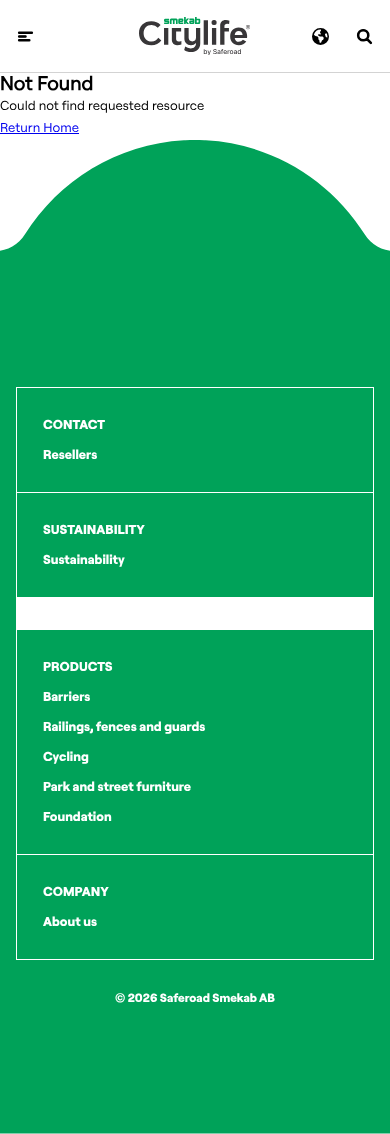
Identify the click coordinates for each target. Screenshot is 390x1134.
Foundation (77, 817)
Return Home (39, 128)
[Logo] (194, 36)
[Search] (364, 36)
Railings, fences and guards (124, 727)
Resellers (70, 455)
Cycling (66, 757)
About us (70, 922)
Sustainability (84, 560)
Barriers (66, 697)
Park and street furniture (117, 787)
